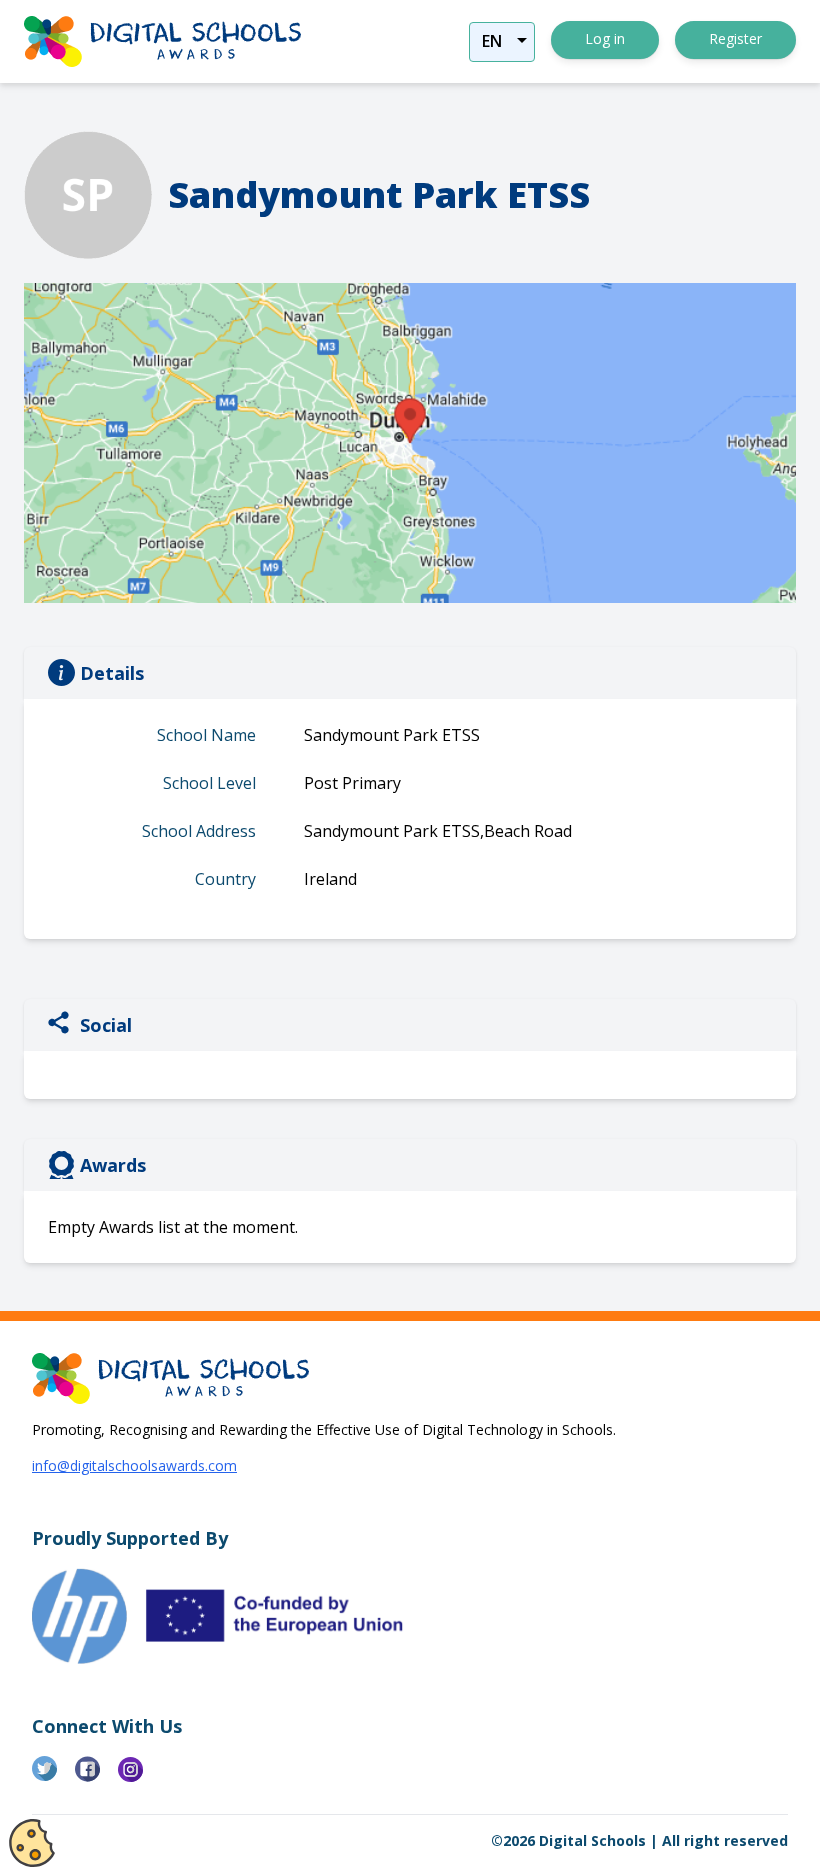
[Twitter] (53, 1777)
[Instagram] (139, 1777)
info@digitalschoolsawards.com (134, 1465)
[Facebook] (96, 1777)
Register (735, 38)
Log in (605, 38)
